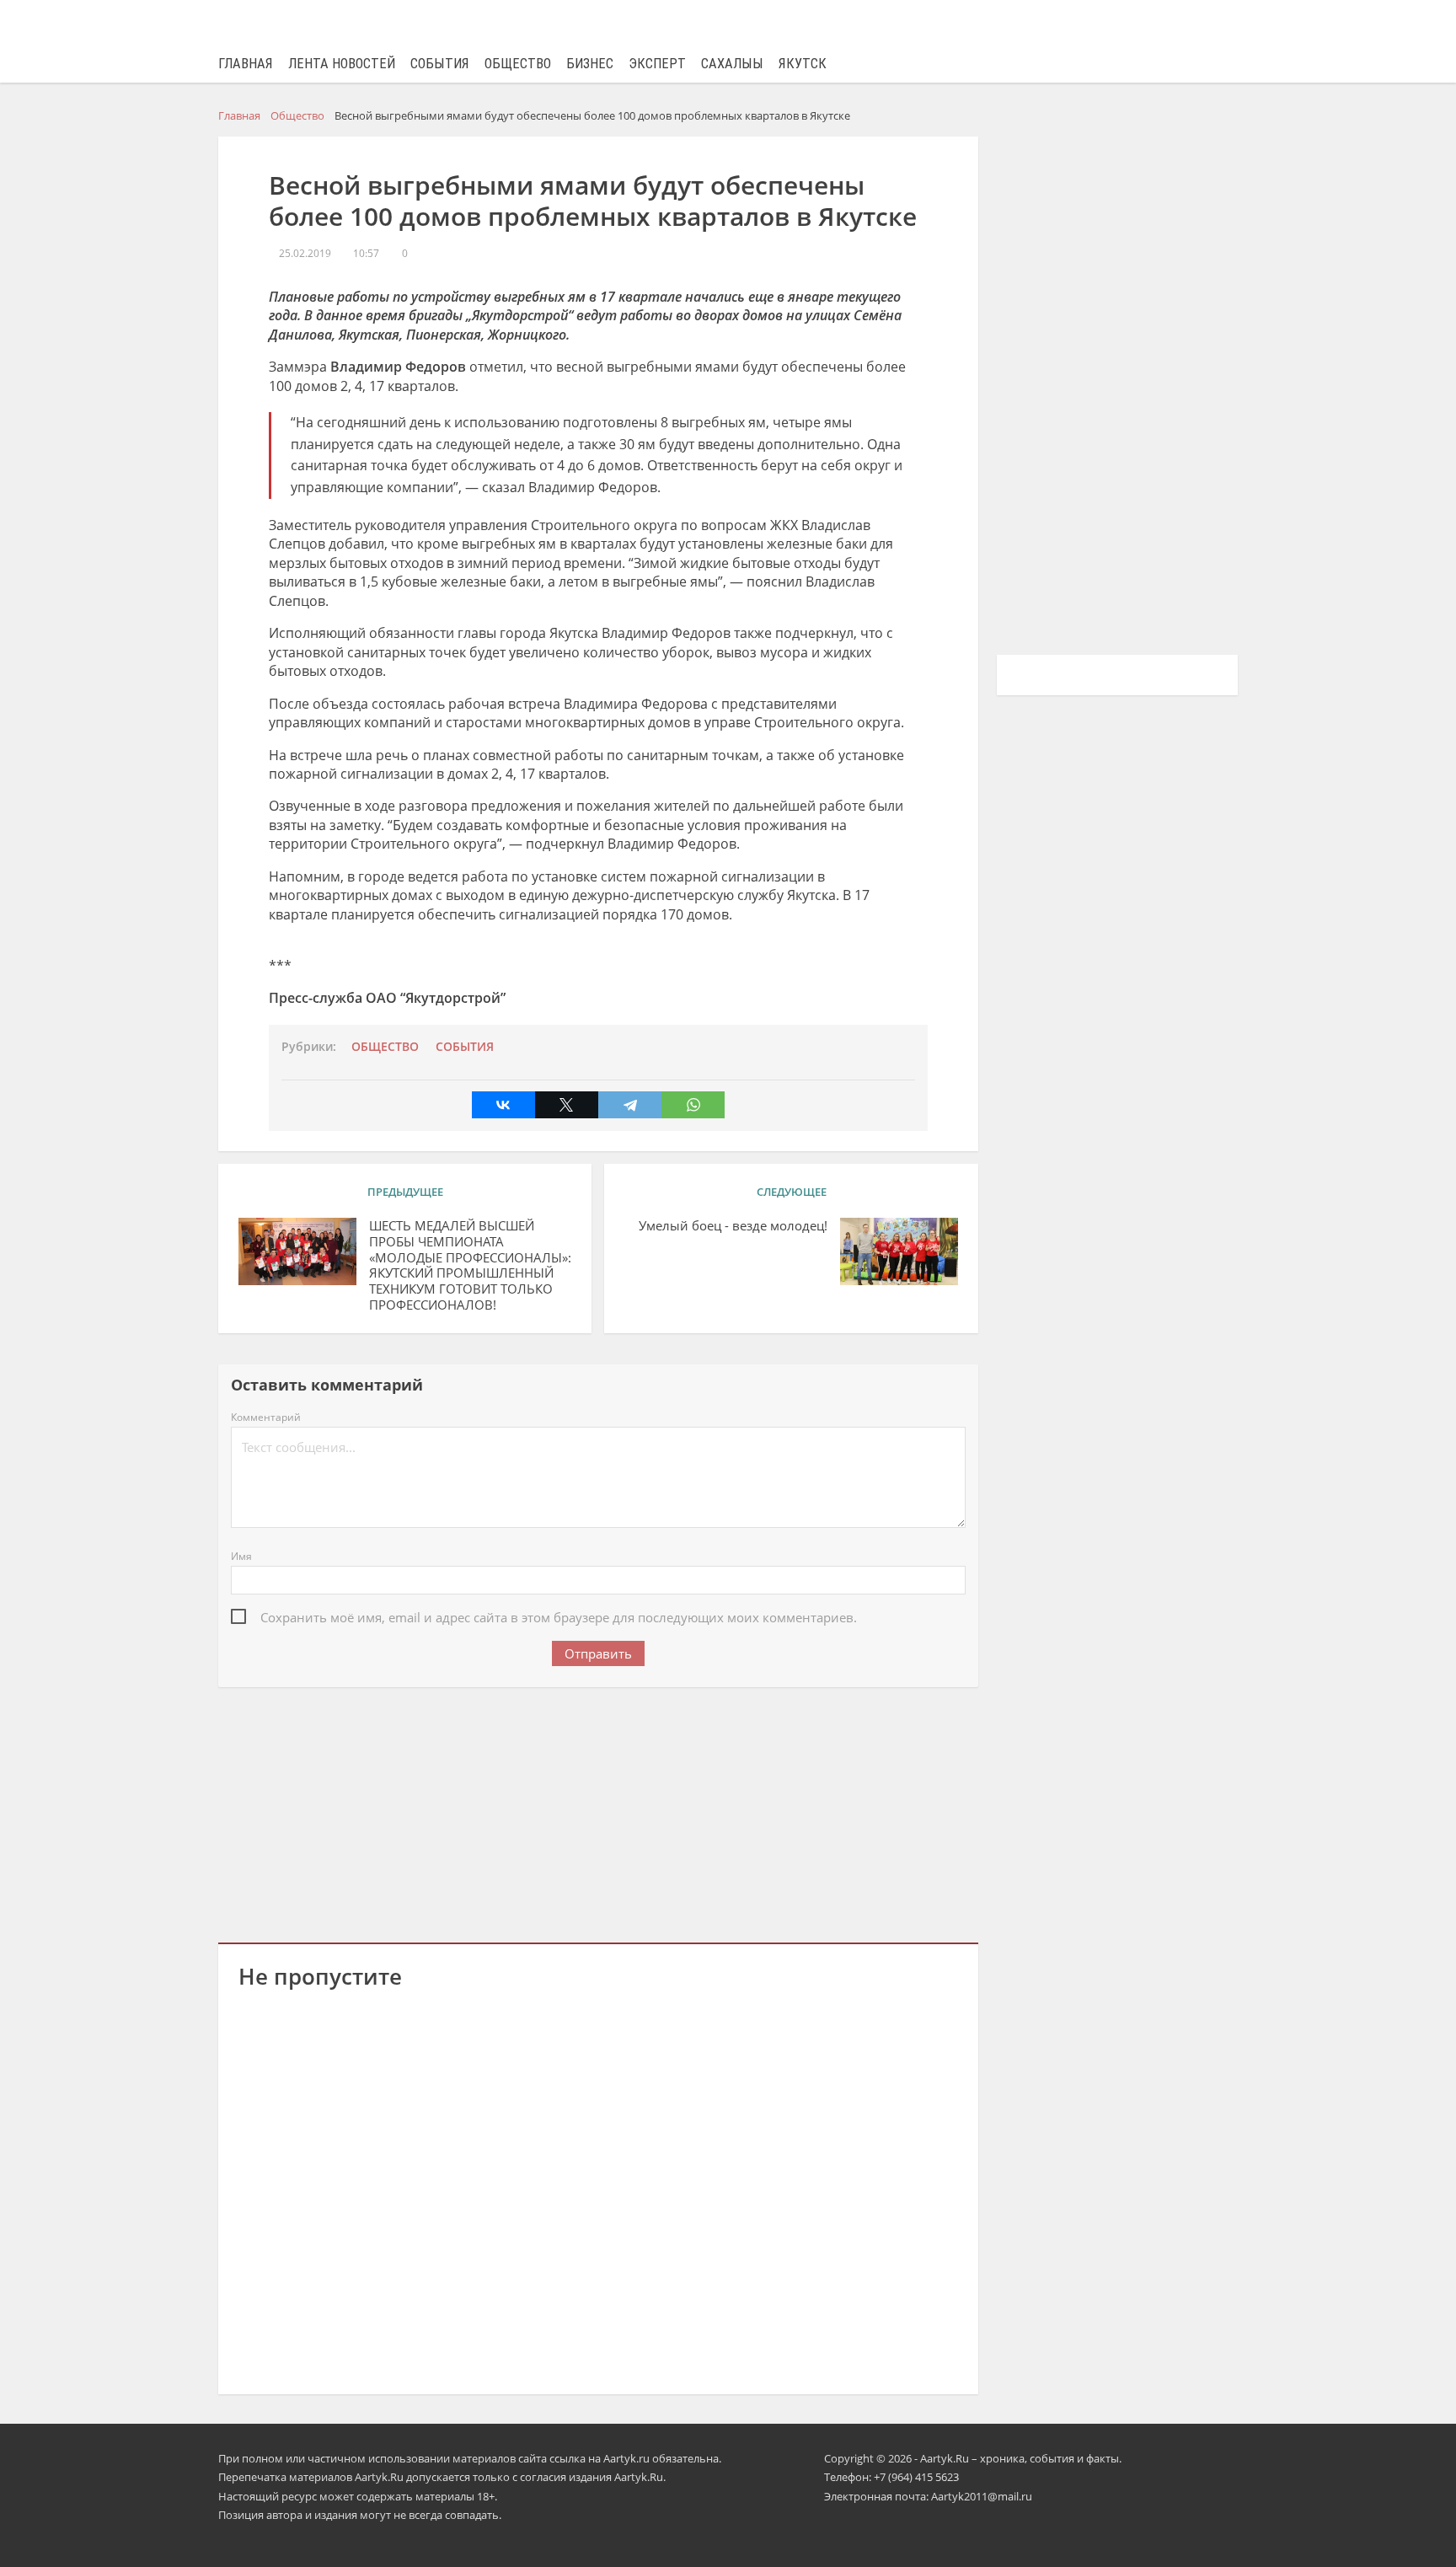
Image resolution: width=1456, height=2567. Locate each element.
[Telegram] (630, 1105)
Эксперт (657, 64)
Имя (241, 1556)
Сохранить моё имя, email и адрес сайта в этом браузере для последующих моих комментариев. (559, 1617)
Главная (246, 64)
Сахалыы (732, 64)
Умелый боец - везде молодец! (733, 1226)
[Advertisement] (598, 1812)
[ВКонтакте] (503, 1105)
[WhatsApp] (693, 1105)
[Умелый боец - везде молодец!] (899, 1251)
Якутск (803, 64)
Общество (518, 64)
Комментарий (266, 1417)
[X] (567, 1105)
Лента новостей (342, 64)
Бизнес (590, 64)
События (440, 64)
